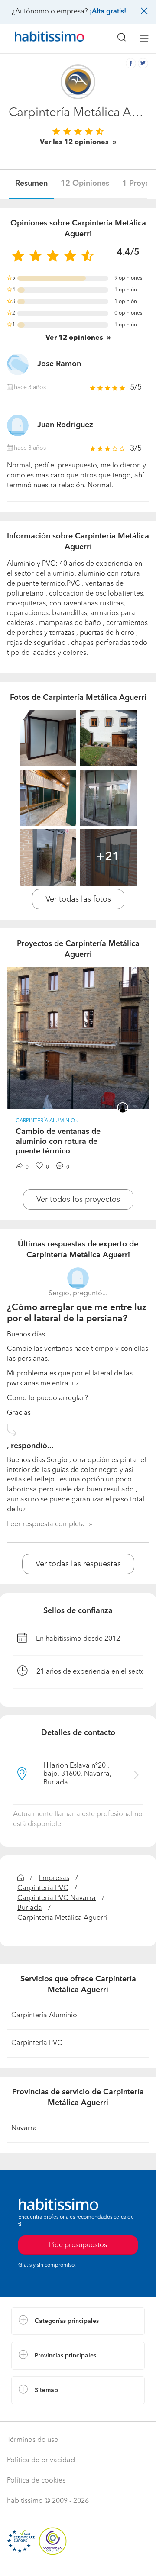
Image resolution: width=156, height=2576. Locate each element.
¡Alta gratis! (108, 12)
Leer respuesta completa (46, 1524)
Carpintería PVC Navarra (57, 1898)
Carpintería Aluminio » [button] (47, 1121)
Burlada (30, 1908)
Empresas (54, 1878)
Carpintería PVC (43, 1888)
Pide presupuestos (78, 2561)
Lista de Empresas (40, 2413)
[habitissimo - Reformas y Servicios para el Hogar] (39, 39)
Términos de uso (33, 2440)
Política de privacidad (41, 2460)
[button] (78, 2321)
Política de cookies (36, 2481)
